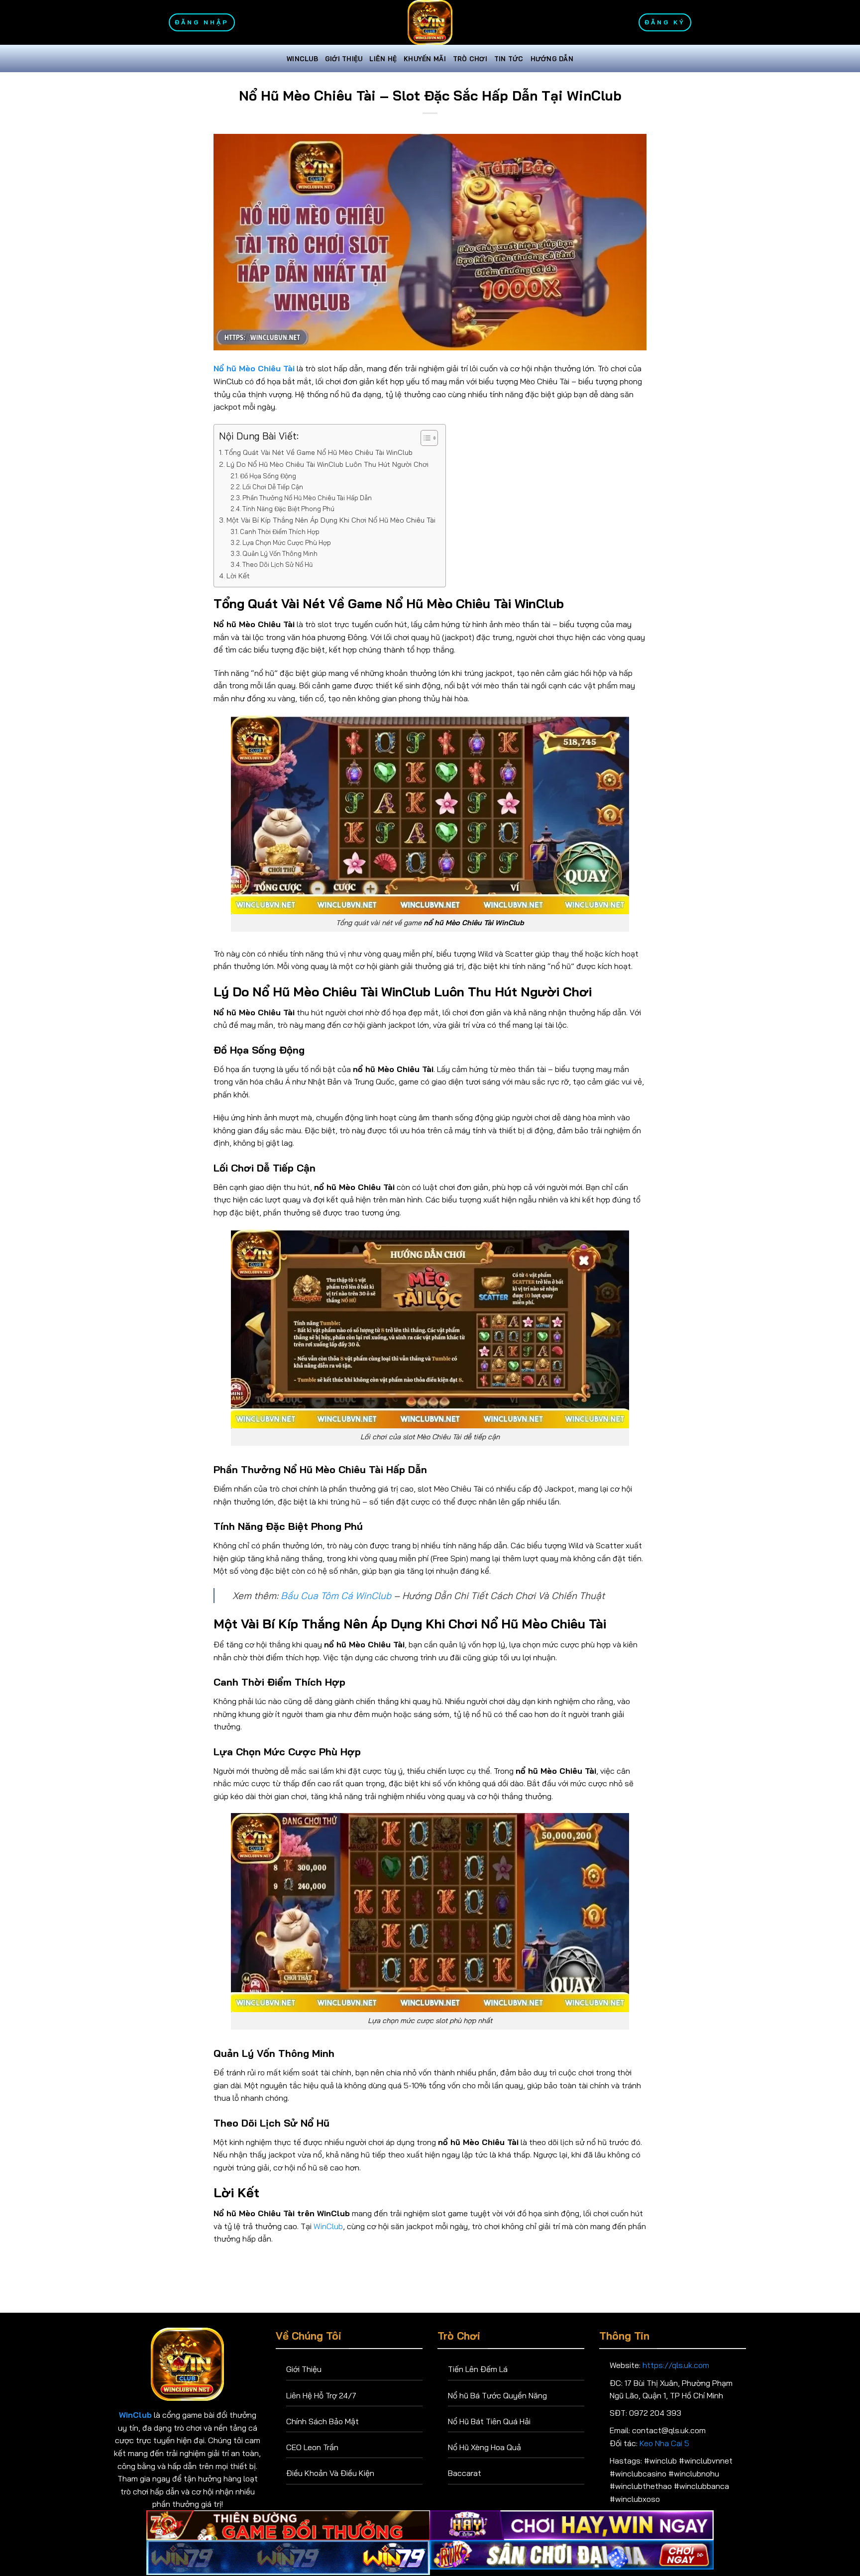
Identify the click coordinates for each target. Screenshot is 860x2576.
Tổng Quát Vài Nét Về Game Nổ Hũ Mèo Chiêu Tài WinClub (319, 452)
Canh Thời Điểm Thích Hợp (280, 532)
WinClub (302, 59)
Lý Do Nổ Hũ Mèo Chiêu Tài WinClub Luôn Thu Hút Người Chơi (327, 464)
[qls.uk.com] (430, 22)
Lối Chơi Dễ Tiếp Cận (273, 487)
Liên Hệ (383, 59)
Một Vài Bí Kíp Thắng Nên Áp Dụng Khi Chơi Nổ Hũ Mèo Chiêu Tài (331, 520)
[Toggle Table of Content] (424, 438)
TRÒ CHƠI (470, 59)
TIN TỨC (509, 59)
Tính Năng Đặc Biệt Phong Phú (288, 509)
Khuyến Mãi (425, 59)
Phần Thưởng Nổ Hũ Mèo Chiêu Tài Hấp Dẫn (307, 498)
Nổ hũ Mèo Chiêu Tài (254, 368)
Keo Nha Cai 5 (664, 2443)
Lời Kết (238, 576)
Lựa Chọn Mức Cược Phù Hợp (287, 542)
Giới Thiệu (344, 59)
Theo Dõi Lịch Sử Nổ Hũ (277, 564)
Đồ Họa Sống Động (268, 476)
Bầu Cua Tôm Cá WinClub (336, 1596)
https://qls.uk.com (676, 2365)
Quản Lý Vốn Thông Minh (280, 553)
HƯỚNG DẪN (552, 59)
